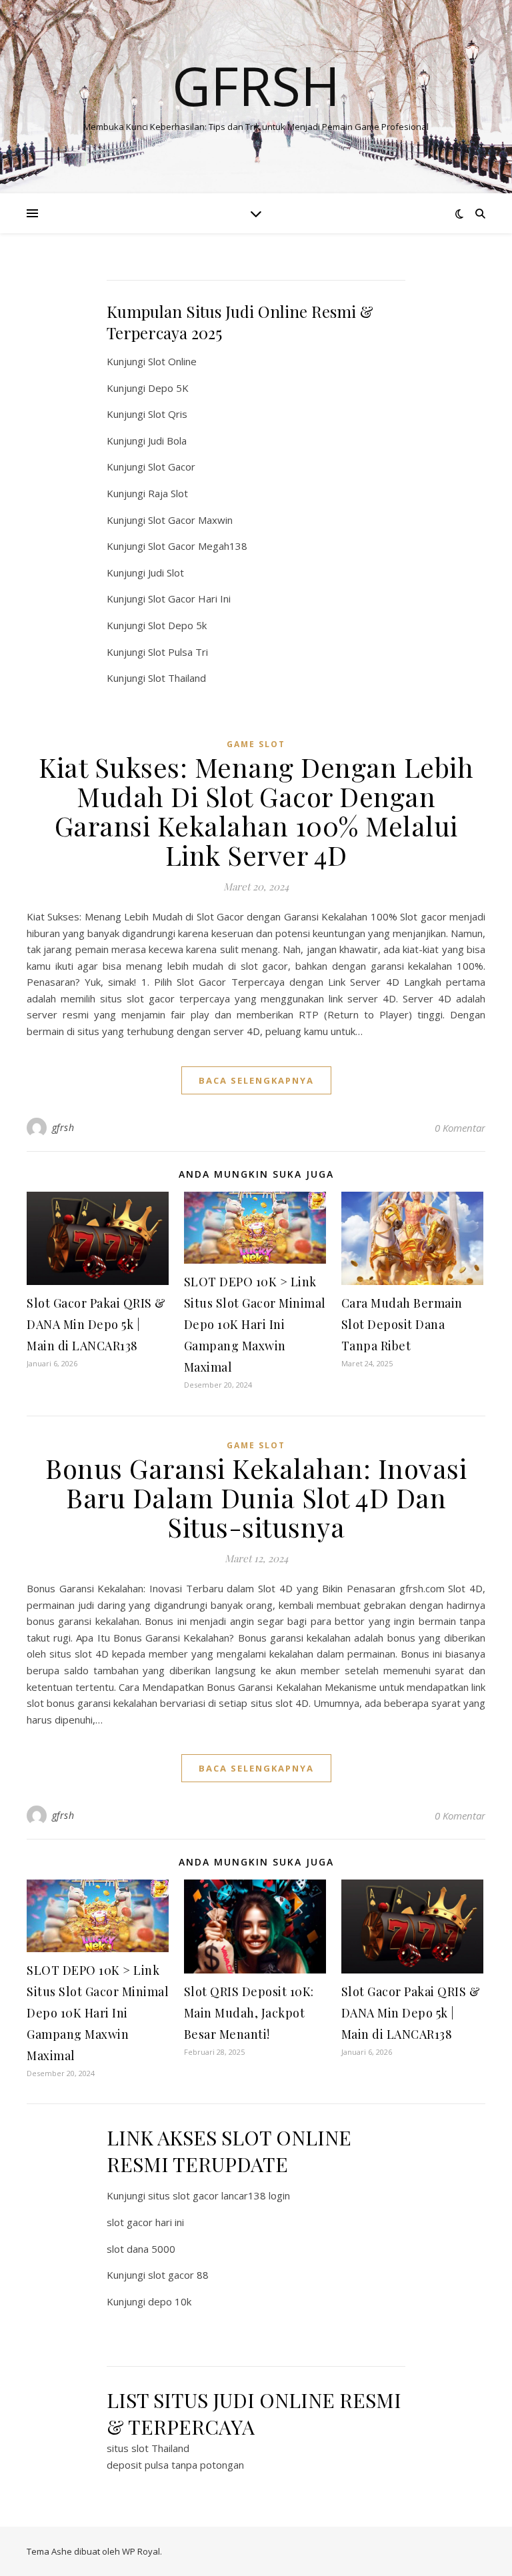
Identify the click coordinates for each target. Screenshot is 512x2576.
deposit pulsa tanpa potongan (175, 2465)
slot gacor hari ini (145, 2222)
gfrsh (63, 1127)
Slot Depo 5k (177, 625)
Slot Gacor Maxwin (190, 520)
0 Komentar (460, 1128)
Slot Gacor (172, 467)
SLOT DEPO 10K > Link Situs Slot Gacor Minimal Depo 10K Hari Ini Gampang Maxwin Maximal (255, 1324)
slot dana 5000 (141, 2249)
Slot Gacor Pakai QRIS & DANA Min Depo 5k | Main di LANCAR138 (96, 1324)
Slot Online (172, 361)
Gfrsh (256, 85)
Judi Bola (167, 441)
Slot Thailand (177, 678)
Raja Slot (168, 493)
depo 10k (170, 2301)
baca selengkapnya (256, 1080)
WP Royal (141, 2551)
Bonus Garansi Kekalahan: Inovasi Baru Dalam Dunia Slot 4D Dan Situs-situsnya (256, 1497)
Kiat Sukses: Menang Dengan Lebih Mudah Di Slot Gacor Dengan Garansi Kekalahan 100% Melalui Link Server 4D (256, 811)
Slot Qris (168, 414)
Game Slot (256, 744)
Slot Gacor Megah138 (198, 546)
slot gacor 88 (178, 2275)
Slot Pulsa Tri (178, 652)
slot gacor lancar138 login (231, 2195)
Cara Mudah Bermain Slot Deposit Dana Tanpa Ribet (402, 1324)
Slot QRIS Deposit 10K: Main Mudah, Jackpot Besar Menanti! (249, 2013)
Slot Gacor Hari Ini (189, 599)
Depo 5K (168, 388)
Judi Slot (166, 573)
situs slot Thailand (148, 2448)
